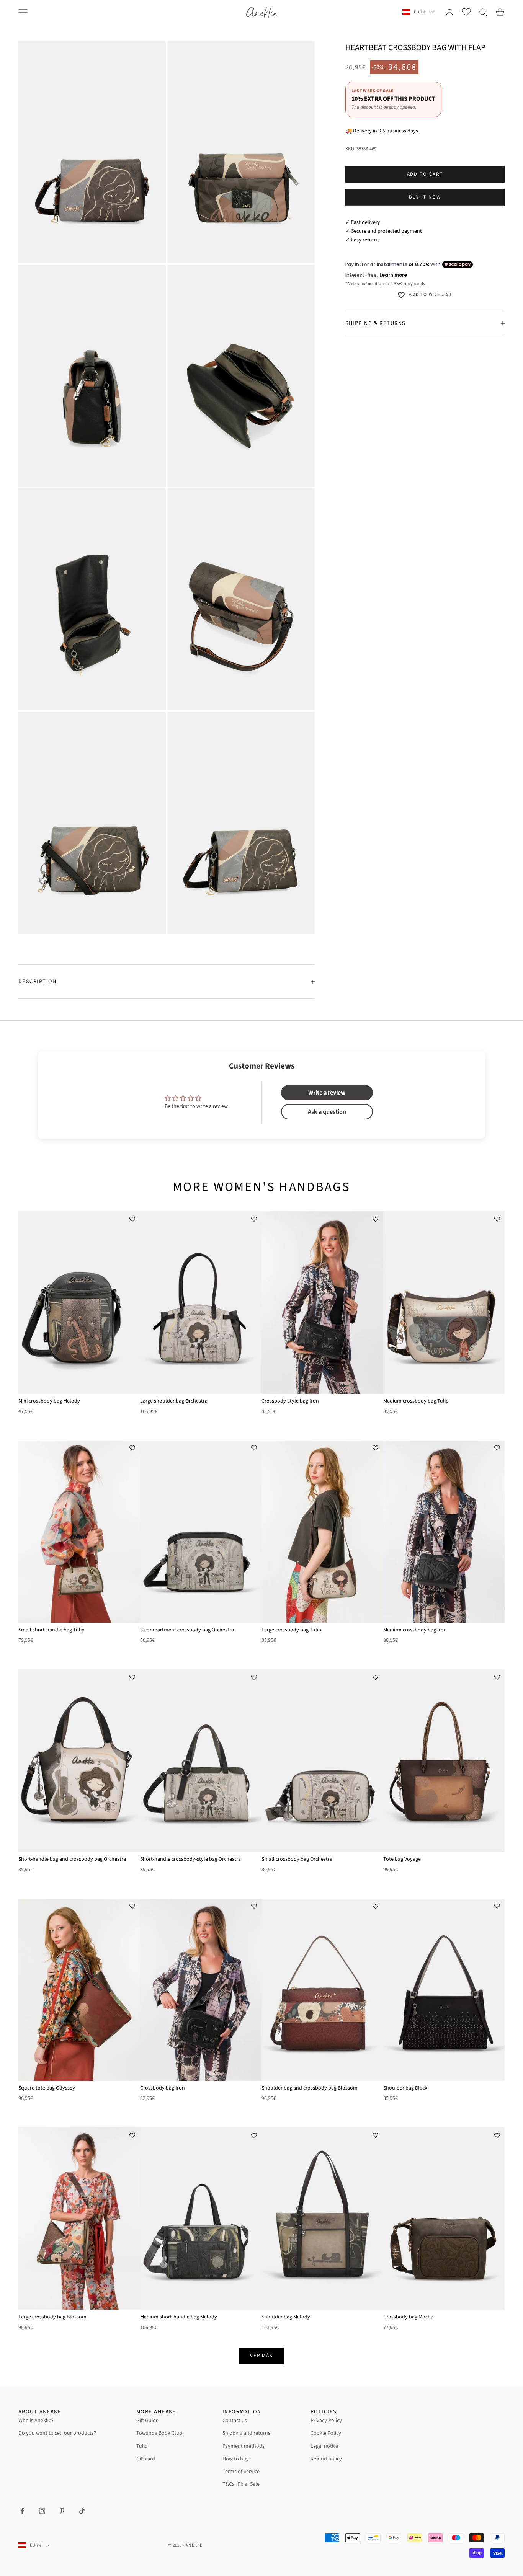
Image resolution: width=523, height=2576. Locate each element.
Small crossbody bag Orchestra (297, 1859)
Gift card (146, 2459)
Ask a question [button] (327, 1112)
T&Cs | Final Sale (241, 2484)
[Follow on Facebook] (22, 2511)
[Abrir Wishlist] (466, 12)
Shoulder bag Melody (286, 2317)
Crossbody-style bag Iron (290, 1401)
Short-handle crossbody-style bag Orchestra (190, 1859)
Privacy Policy (326, 2421)
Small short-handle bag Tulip (51, 1630)
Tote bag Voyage (402, 1859)
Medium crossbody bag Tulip (416, 1401)
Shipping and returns (246, 2433)
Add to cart (425, 174)
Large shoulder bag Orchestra (174, 1401)
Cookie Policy (326, 2433)
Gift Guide (147, 2421)
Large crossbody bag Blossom (52, 2317)
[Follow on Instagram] (42, 2511)
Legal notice (324, 2446)
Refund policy (326, 2459)
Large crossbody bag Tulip (291, 1630)
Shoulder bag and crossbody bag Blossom (310, 2088)
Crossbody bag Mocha (408, 2317)
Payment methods (244, 2446)
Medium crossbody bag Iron (415, 1630)
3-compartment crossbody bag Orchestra (187, 1630)
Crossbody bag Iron (163, 2088)
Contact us (235, 2421)
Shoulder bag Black (405, 2088)
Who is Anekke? (36, 2421)
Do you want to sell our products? (57, 2433)
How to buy (236, 2459)
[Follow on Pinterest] (62, 2511)
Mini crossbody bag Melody (49, 1401)
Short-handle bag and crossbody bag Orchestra (72, 1859)
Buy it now (425, 197)
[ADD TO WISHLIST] (132, 1219)
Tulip (142, 2446)
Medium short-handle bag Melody (179, 2317)
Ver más (262, 2356)
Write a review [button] (327, 1093)
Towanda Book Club (159, 2433)
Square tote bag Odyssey (47, 2088)
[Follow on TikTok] (82, 2511)
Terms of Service (241, 2472)
